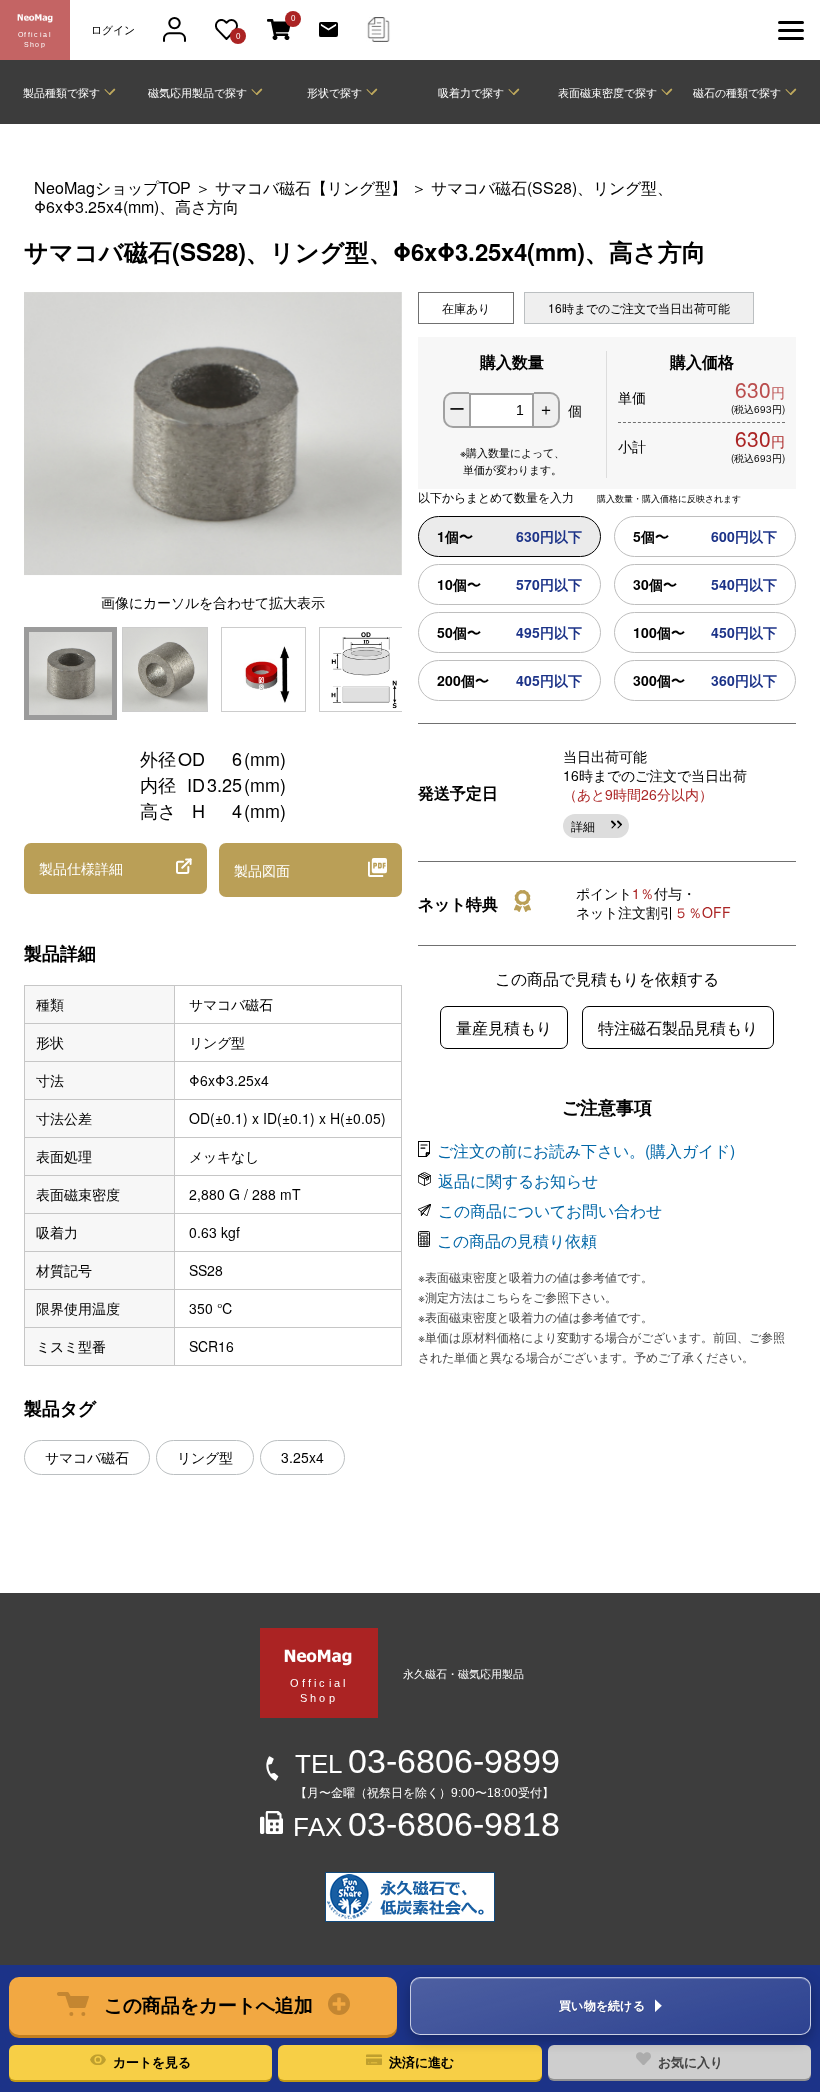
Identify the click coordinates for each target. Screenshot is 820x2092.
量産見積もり (504, 1027)
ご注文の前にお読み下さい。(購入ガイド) (586, 1150)
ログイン (113, 30)
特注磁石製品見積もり (678, 1027)
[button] (203, 2006)
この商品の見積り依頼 (517, 1240)
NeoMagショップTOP (112, 187)
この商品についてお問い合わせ (550, 1210)
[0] (279, 30)
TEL (427, 1764)
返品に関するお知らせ (518, 1180)
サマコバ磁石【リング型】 (313, 187)
